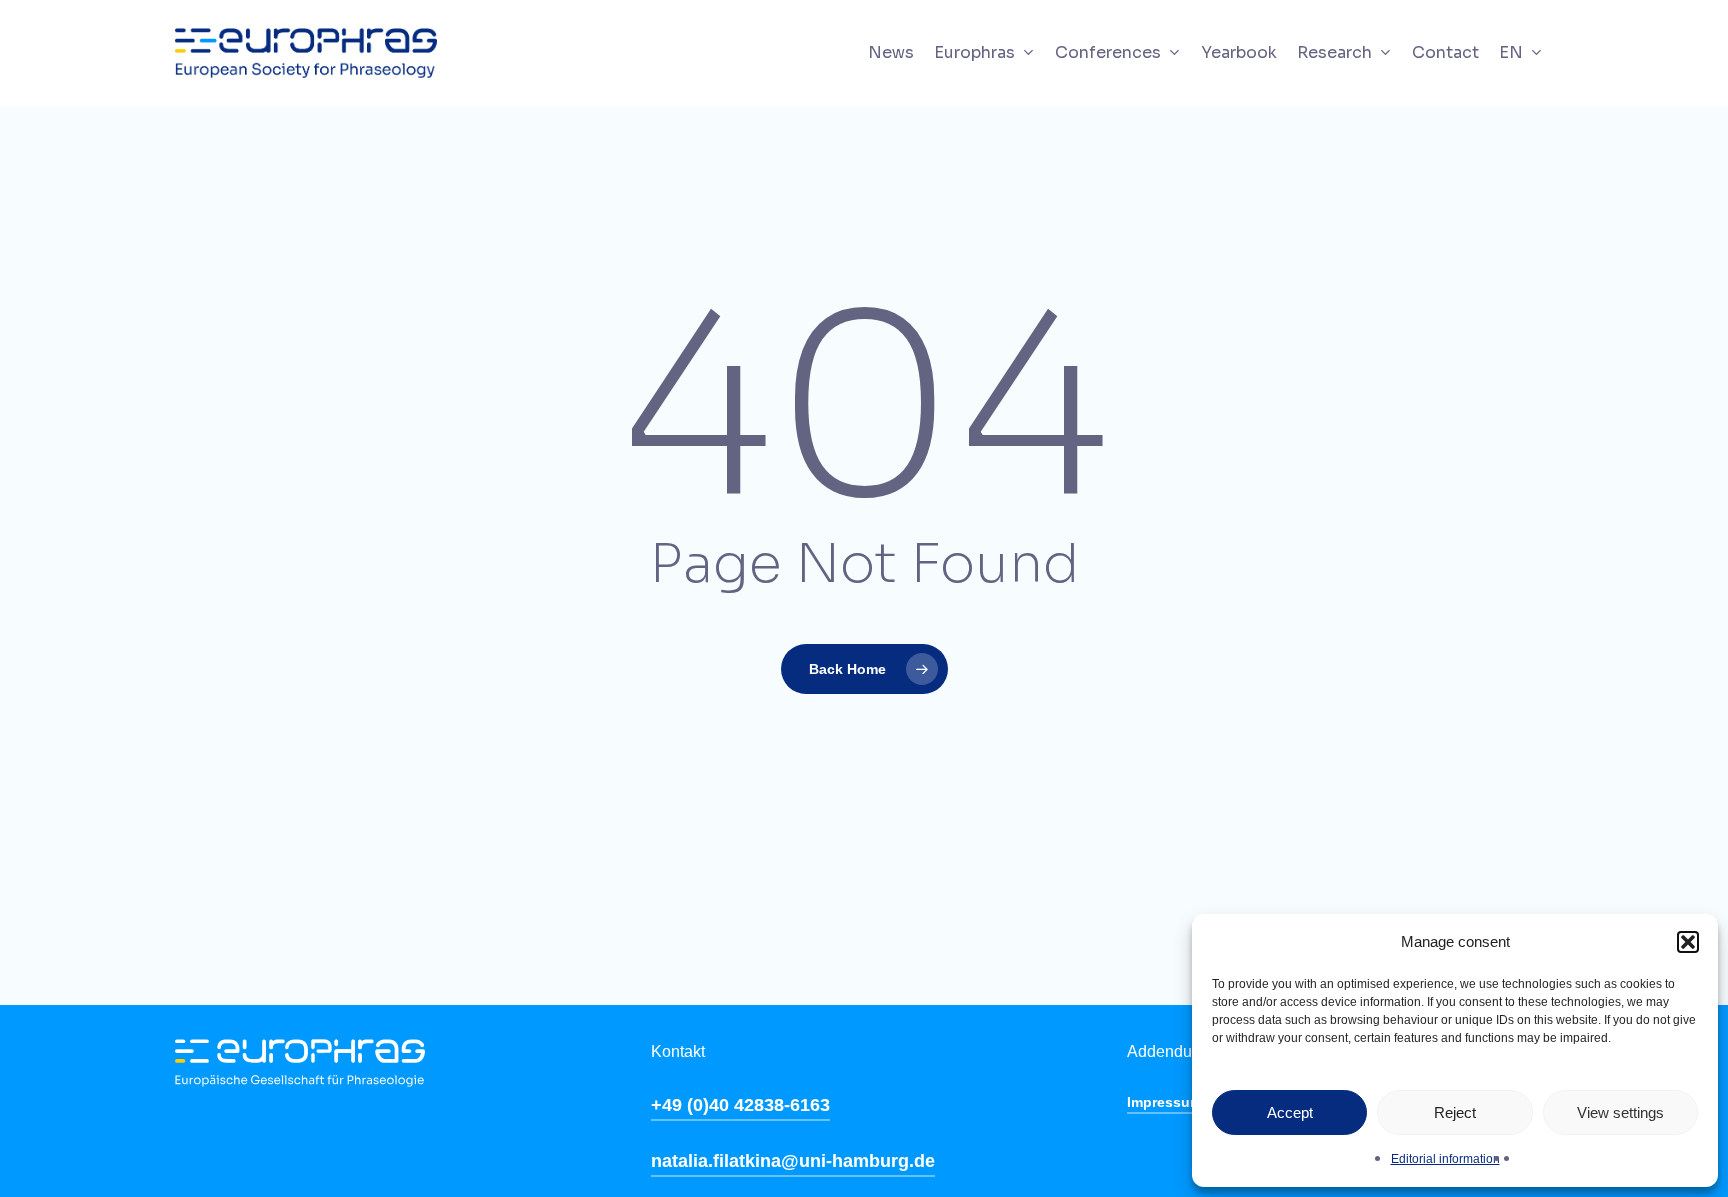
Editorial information (1445, 1159)
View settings (1620, 1112)
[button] (1688, 942)
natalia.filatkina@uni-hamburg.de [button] (793, 1161)
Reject (1455, 1112)
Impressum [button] (1164, 1102)
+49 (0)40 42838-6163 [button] (740, 1105)
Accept (1290, 1112)
